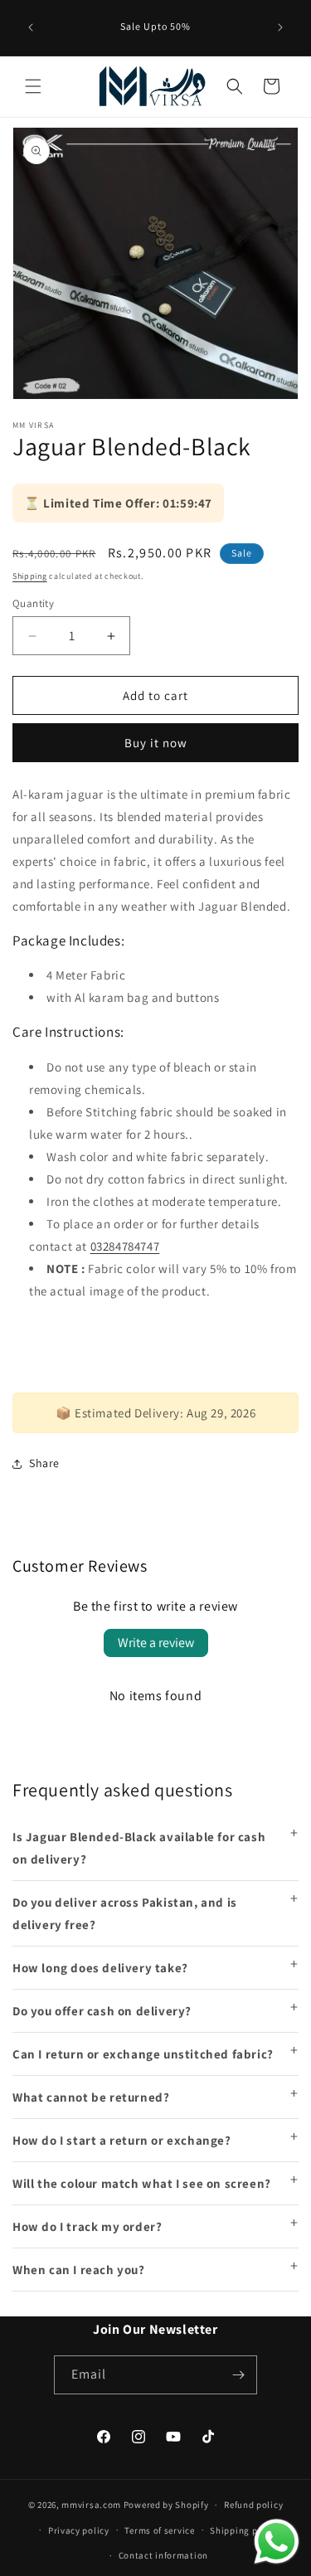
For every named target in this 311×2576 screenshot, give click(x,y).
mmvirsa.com (91, 2505)
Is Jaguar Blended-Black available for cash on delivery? (139, 1848)
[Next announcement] (280, 27)
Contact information (163, 2555)
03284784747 (125, 1246)
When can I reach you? (79, 2270)
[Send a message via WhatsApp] (277, 2542)
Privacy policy (79, 2530)
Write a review (156, 1643)
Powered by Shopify (166, 2505)
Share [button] (44, 1463)
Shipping (30, 576)
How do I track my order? (87, 2226)
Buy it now (156, 743)
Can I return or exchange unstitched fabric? (143, 2054)
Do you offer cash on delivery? (102, 2011)
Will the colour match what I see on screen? (142, 2183)
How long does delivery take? (100, 1968)
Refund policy (253, 2505)
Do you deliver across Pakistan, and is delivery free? (125, 1913)
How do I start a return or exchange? (122, 2140)
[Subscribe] (238, 2375)
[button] (33, 86)
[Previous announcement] (31, 27)
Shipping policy (244, 2530)
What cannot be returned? (91, 2097)
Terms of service (159, 2530)
